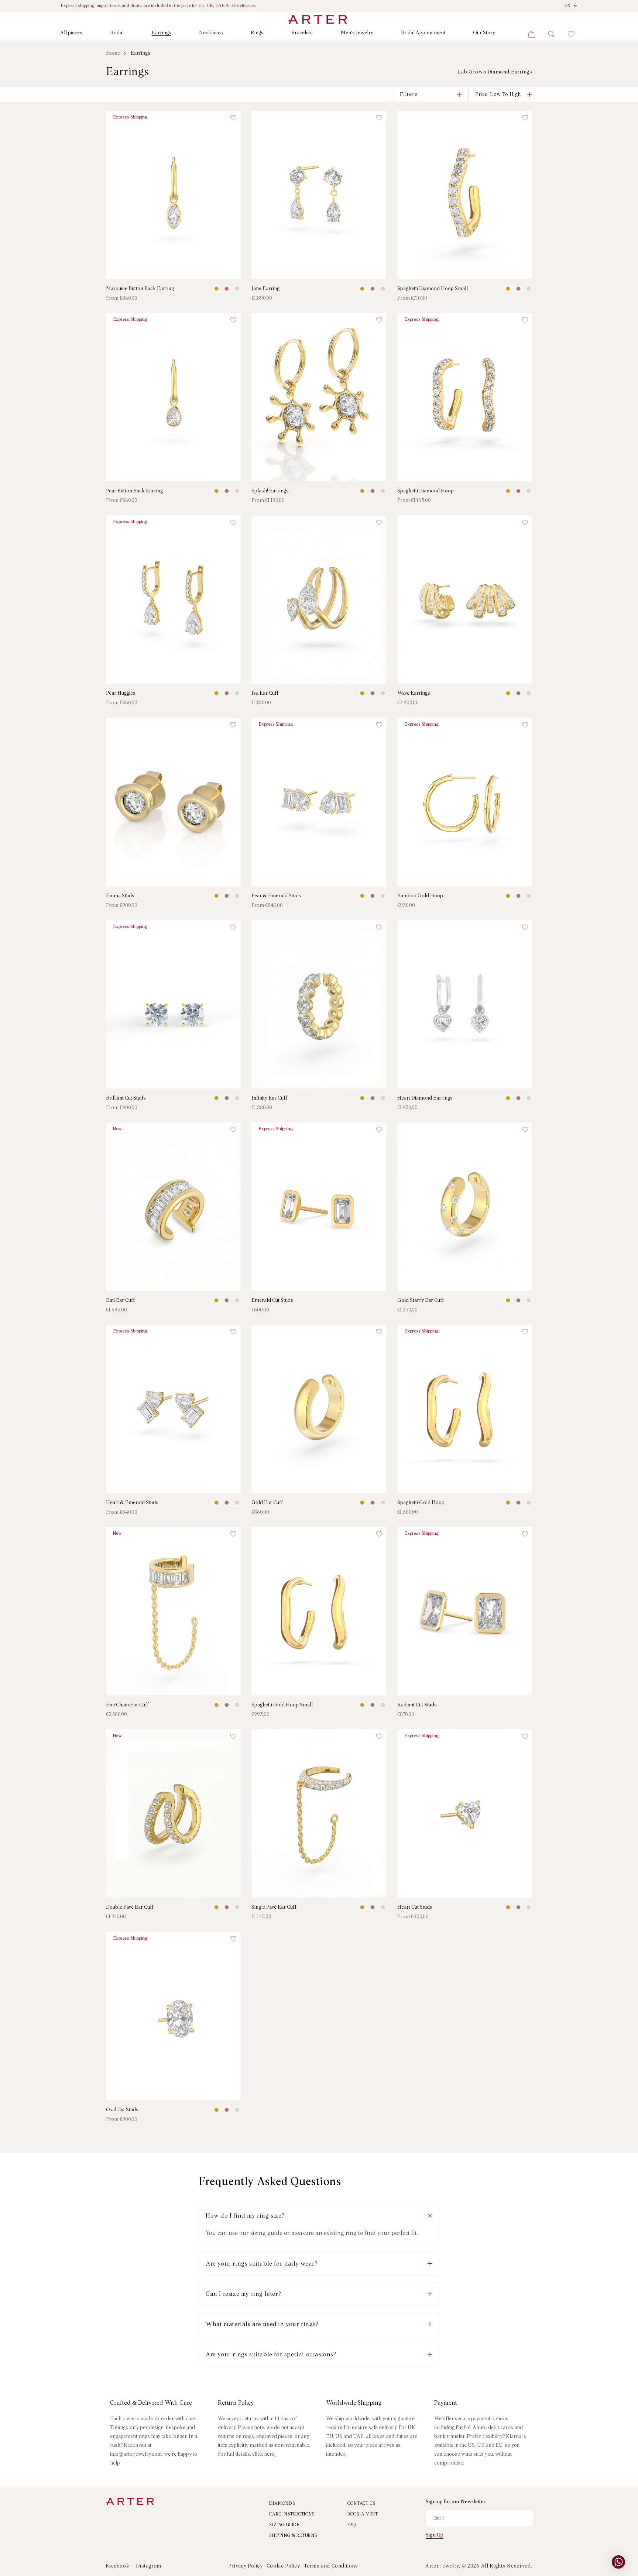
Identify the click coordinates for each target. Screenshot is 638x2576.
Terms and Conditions (331, 2566)
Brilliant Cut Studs (126, 1098)
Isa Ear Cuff (265, 694)
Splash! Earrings (270, 491)
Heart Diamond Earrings (425, 1098)
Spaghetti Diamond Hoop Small (433, 289)
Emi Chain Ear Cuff (127, 1705)
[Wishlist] (571, 34)
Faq (352, 2525)
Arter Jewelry (442, 2566)
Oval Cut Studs (122, 2110)
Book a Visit (363, 2514)
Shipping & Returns (293, 2536)
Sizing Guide (284, 2525)
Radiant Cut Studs (417, 1705)
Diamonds (282, 2504)
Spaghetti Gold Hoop (421, 1503)
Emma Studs (120, 896)
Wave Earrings (414, 694)
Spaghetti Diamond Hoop (426, 491)
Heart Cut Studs (415, 1908)
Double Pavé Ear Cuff (130, 1908)
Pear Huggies (121, 694)
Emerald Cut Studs (272, 1300)
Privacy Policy (245, 2566)
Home (113, 53)
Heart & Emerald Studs (132, 1503)
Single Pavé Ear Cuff (274, 1908)
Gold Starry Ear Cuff (421, 1300)
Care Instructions (292, 2514)
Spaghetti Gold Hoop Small (282, 1705)
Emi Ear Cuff (120, 1300)
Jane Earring (265, 289)
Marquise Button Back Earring (140, 289)
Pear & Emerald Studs (276, 896)
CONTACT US (361, 2504)
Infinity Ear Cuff (269, 1098)
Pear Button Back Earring (134, 491)
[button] (71, 35)
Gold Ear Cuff (267, 1503)
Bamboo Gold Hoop (420, 896)
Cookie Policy (283, 2566)
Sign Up (435, 2535)
